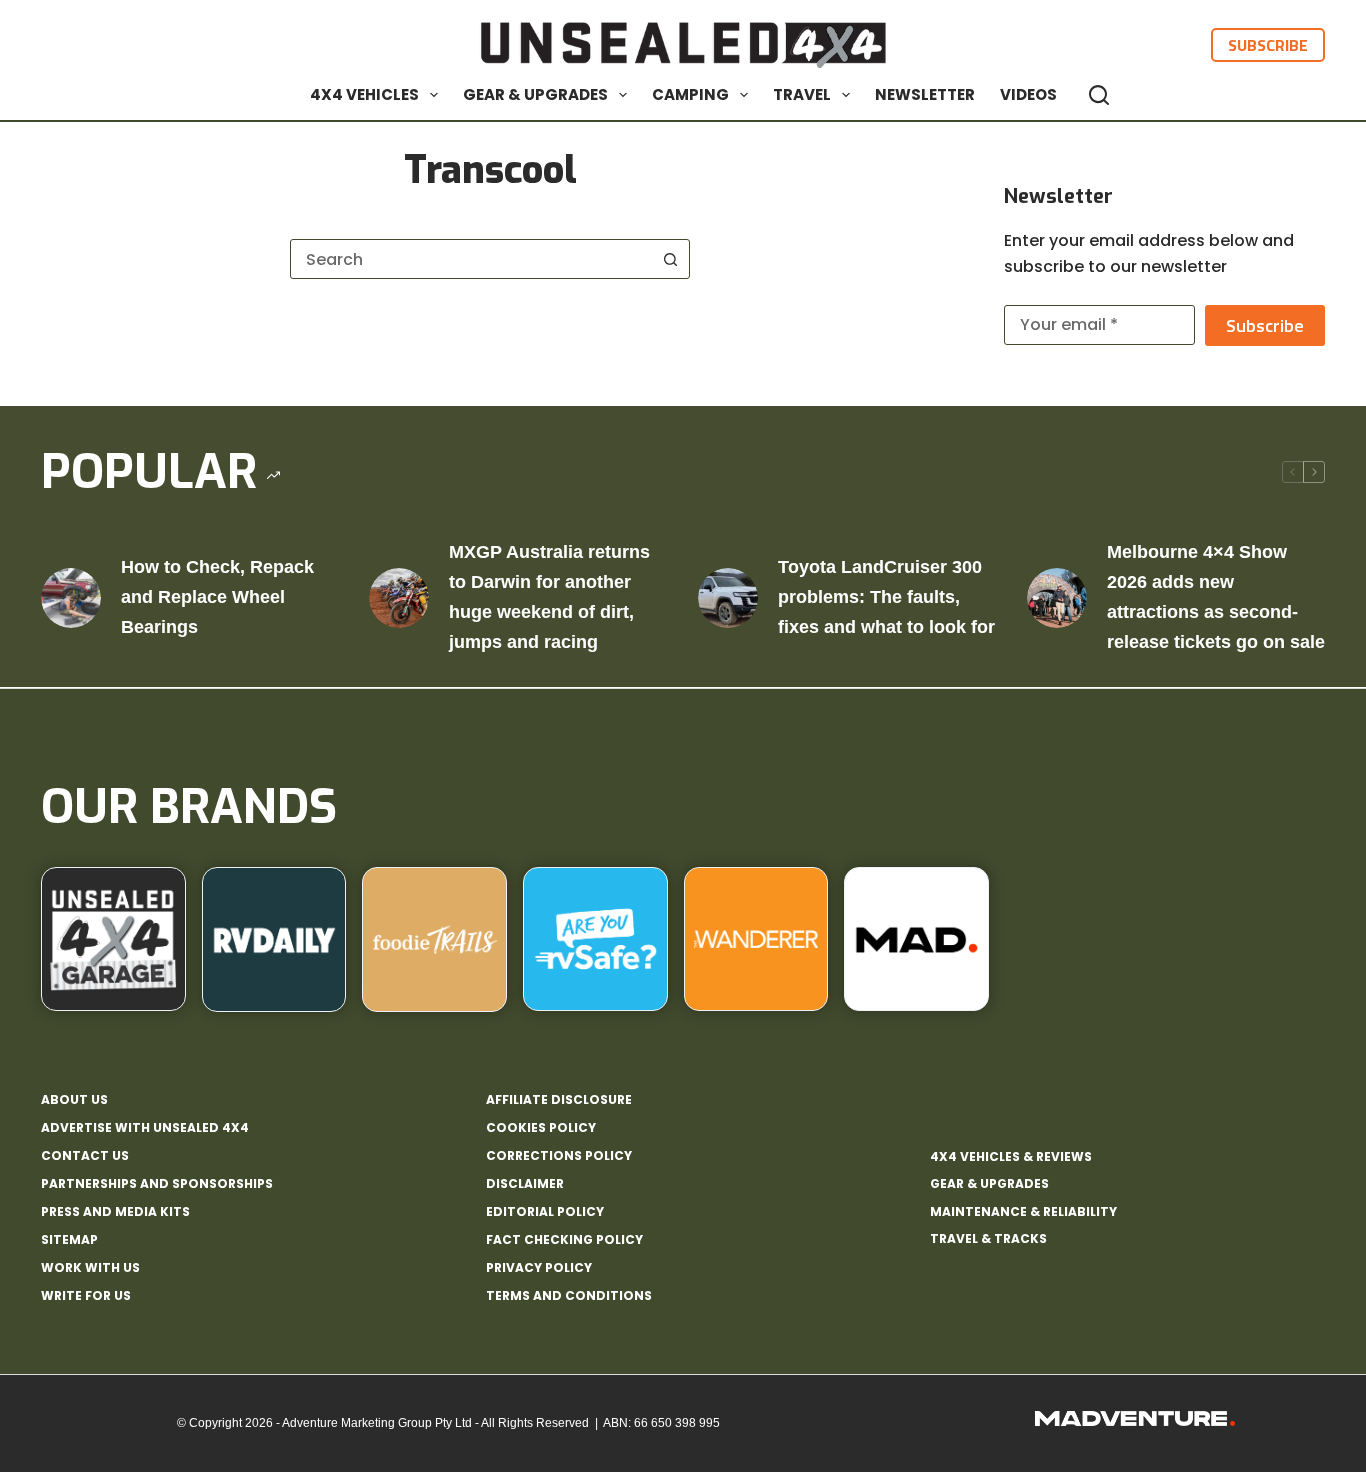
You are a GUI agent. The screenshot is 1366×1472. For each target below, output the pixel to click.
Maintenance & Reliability (1023, 1211)
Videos (1028, 94)
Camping (690, 94)
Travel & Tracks (988, 1238)
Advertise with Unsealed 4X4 (145, 1128)
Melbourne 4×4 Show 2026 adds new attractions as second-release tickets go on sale (1216, 596)
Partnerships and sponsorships (157, 1184)
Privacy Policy (539, 1268)
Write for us (86, 1296)
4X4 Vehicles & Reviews (1011, 1156)
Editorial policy (545, 1212)
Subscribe (1268, 45)
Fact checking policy (564, 1240)
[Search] (1099, 95)
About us (74, 1100)
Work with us (90, 1268)
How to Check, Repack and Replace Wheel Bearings (217, 596)
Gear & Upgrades (535, 94)
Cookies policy (541, 1128)
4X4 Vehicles (364, 94)
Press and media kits (115, 1212)
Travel (802, 94)
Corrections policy (559, 1156)
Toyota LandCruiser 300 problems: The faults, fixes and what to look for (886, 596)
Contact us (85, 1156)
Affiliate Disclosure (559, 1100)
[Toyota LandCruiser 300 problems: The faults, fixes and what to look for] (728, 598)
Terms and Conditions (569, 1296)
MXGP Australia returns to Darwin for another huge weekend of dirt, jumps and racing (549, 596)
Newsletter (925, 94)
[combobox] (471, 259)
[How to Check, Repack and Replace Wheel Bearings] (71, 598)
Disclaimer (525, 1184)
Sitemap (69, 1240)
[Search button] (670, 259)
